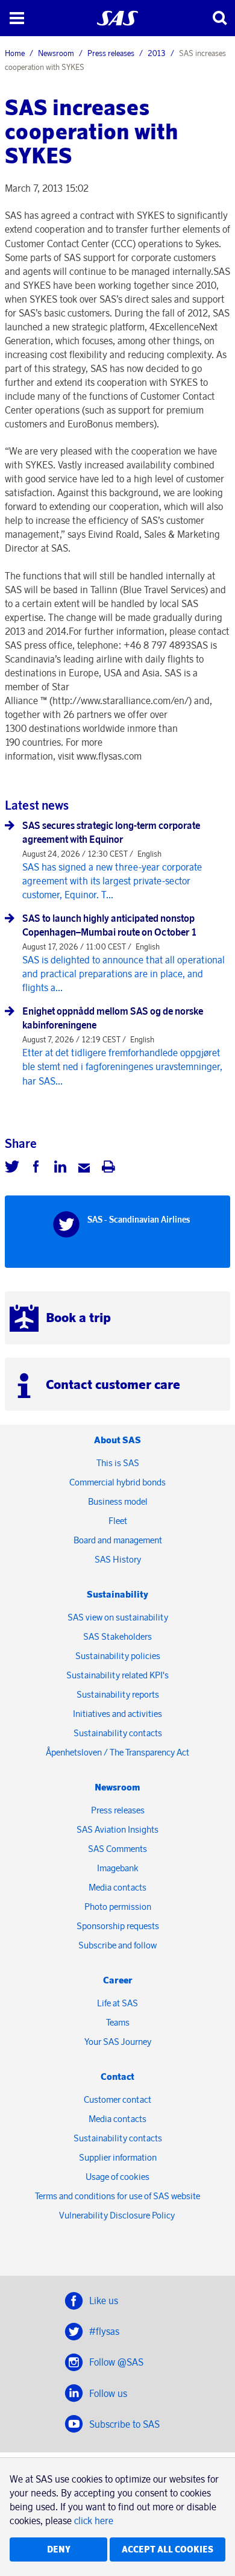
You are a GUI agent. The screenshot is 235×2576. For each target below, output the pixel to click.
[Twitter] (12, 1168)
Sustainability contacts (118, 1733)
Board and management (118, 1540)
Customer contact (117, 2099)
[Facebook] (36, 1168)
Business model (118, 1501)
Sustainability (117, 1594)
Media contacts (117, 1887)
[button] (17, 18)
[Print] (108, 1168)
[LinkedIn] (60, 1168)
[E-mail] (84, 1168)
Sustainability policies (118, 1656)
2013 (157, 53)
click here (94, 2521)
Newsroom (56, 53)
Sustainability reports (118, 1694)
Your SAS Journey (118, 2042)
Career (118, 1980)
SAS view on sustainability (118, 1617)
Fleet (118, 1521)
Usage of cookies (117, 2177)
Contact (117, 2077)
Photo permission (118, 1907)
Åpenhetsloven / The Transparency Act (117, 1752)
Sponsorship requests (118, 1926)
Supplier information (118, 2157)
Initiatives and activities (117, 1714)
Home (15, 53)
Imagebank (118, 1868)
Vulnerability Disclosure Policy (118, 2215)
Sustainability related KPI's (117, 1675)
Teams (118, 2022)
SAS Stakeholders (117, 1636)
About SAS (117, 1440)
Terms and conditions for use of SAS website (117, 2196)
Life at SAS (117, 2003)
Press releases (111, 53)
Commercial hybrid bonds (117, 1482)
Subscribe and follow (117, 1945)
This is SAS (118, 1463)
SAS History (118, 1559)
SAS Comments (117, 1849)
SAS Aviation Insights (117, 1829)
